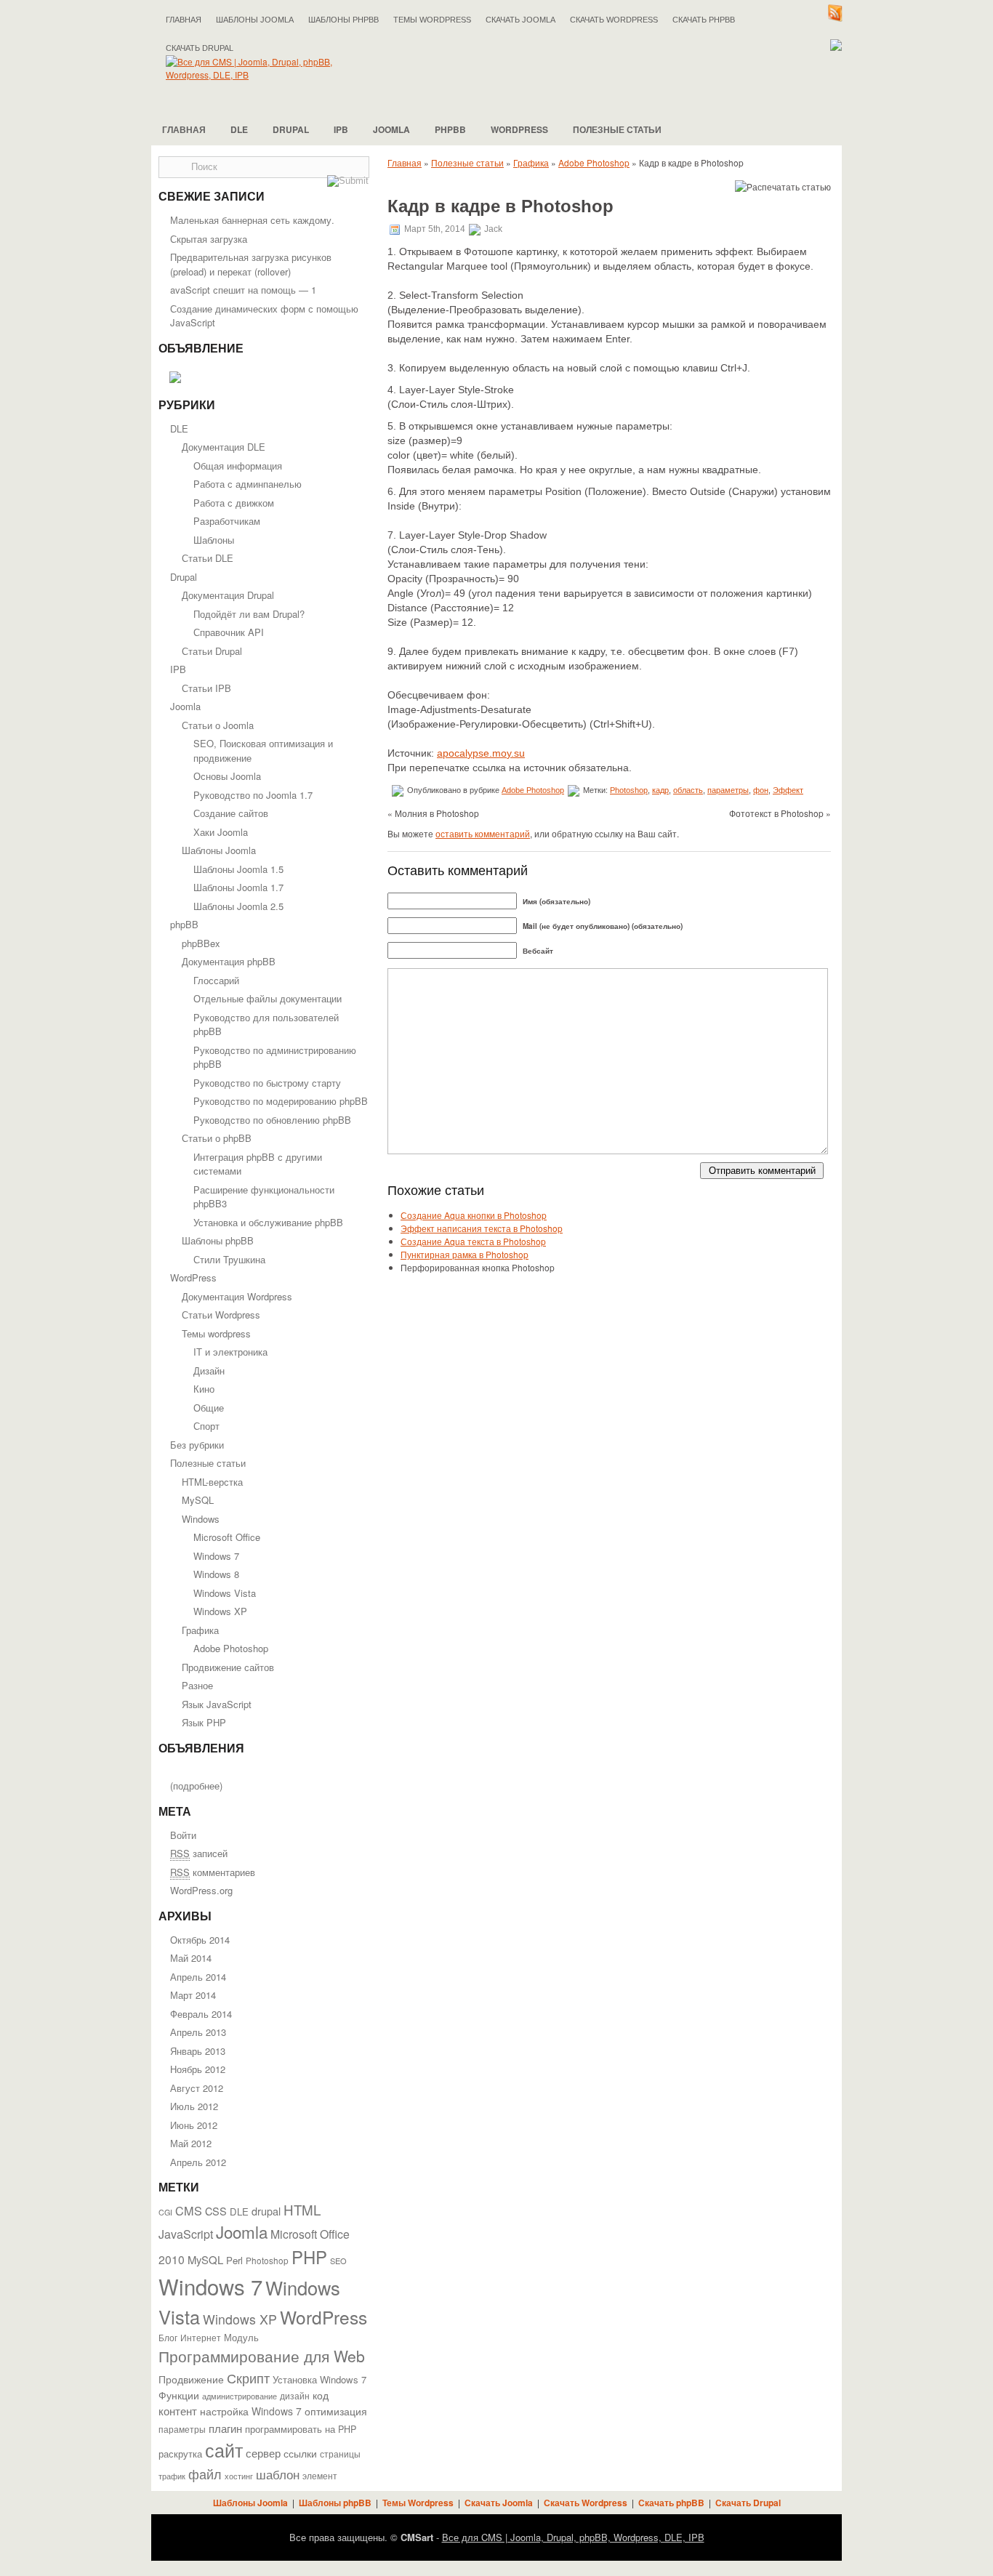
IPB (341, 129)
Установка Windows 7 (319, 2379)
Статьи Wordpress (221, 1315)
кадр (660, 790)
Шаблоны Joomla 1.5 (238, 869)
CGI (165, 2212)
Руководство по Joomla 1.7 (253, 795)
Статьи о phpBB (217, 1138)
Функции (179, 2395)
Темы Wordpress (432, 20)
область (688, 790)
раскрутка (180, 2454)
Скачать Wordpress (586, 2503)
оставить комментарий (483, 833)
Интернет (201, 2338)
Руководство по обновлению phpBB (272, 1120)
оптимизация (336, 2411)
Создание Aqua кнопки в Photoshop (474, 1215)
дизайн (295, 2396)
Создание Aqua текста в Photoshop (473, 1241)
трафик (172, 2476)
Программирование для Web (262, 2356)
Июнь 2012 (194, 2125)
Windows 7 (216, 1556)
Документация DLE (224, 447)
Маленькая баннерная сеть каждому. (252, 220)
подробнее (196, 1786)
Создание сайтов (231, 813)
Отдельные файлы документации (268, 998)
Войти (183, 1835)
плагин (225, 2428)
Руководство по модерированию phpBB (281, 1101)
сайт (224, 2450)
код (321, 2395)
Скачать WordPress (614, 20)
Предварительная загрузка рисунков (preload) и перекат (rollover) (251, 264)
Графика (200, 1630)
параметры (182, 2429)
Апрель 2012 (198, 2162)
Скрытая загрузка (209, 239)
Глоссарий (216, 980)
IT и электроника (230, 1352)
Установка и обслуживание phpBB (268, 1222)
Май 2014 (191, 1958)
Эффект (788, 790)
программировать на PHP (301, 2429)
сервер (263, 2452)
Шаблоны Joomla (255, 20)
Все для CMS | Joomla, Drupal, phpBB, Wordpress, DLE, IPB (573, 2537)
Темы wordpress (216, 1333)
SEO (338, 2261)
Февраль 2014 (201, 2014)
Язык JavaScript (217, 1704)
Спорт (206, 1426)
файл (205, 2474)
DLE (239, 129)
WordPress (519, 129)
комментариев (213, 1872)
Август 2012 (197, 2088)
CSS (216, 2211)
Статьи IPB (206, 688)
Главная (184, 20)
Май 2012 (191, 2143)
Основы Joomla (227, 776)
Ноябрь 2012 (198, 2069)
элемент (320, 2475)
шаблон (278, 2474)
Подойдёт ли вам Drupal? (249, 614)
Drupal (291, 129)
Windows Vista (225, 1593)
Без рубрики (197, 1445)
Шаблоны (214, 540)
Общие (209, 1408)
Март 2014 (193, 1995)
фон (761, 790)
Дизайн (209, 1370)
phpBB (450, 129)
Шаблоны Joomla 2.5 (238, 906)
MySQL (198, 1500)
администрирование (240, 2396)
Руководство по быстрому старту (267, 1083)
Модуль (241, 2337)
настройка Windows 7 (251, 2411)
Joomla (391, 129)
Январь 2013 (198, 2051)
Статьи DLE (208, 558)
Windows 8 (216, 1574)
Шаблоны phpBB (343, 20)
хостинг (239, 2476)
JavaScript (186, 2234)
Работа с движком (234, 503)
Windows (201, 1519)
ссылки (300, 2453)
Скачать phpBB (704, 20)
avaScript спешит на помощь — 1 (243, 290)
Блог (168, 2338)
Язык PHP (204, 1722)
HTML (302, 2209)
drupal (266, 2211)
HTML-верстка (212, 1482)
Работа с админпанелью (248, 484)
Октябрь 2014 (200, 1940)
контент (178, 2411)
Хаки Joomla (221, 832)
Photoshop (267, 2260)
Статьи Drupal (212, 651)
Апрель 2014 (198, 1977)
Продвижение (191, 2379)
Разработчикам (227, 521)
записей (199, 1853)
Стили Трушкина (229, 1259)
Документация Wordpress (237, 1296)
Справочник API (229, 632)
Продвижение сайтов (228, 1667)
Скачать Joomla (520, 20)
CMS (189, 2210)
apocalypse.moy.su (481, 753)
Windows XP (220, 1611)
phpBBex (201, 943)
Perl (234, 2260)
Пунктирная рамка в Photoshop (465, 1254)
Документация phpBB (229, 961)
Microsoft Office (227, 1537)
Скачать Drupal (748, 2503)
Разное (197, 1685)
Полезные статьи (617, 129)
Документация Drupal (228, 595)
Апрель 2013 (198, 2032)
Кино (204, 1389)
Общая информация (238, 466)
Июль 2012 (194, 2106)
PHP (309, 2257)
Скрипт (248, 2378)
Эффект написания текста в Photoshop (482, 1228)
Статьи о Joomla (218, 725)
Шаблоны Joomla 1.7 (238, 887)
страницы (340, 2454)
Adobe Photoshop (231, 1648)
